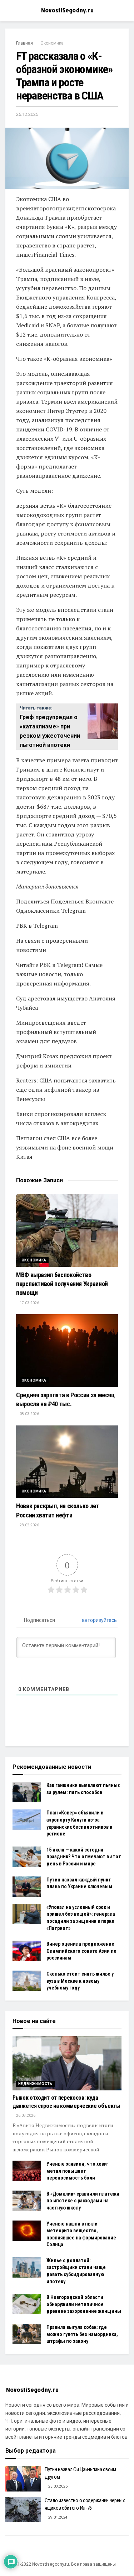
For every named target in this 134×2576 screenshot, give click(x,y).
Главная (24, 43)
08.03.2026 (29, 1414)
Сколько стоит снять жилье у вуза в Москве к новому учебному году (80, 1981)
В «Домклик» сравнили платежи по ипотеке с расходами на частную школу (83, 2201)
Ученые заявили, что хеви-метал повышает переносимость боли (78, 2171)
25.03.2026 (58, 2486)
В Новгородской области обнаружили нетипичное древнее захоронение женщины (84, 2304)
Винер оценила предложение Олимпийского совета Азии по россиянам (81, 1951)
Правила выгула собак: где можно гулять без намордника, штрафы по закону (82, 2334)
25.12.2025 (27, 114)
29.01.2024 (58, 2517)
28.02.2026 (29, 1525)
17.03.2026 (29, 1303)
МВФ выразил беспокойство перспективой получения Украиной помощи (62, 1284)
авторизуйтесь (99, 1620)
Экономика (52, 43)
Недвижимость (35, 2084)
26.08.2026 (25, 2116)
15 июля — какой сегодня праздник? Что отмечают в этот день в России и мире (84, 1857)
